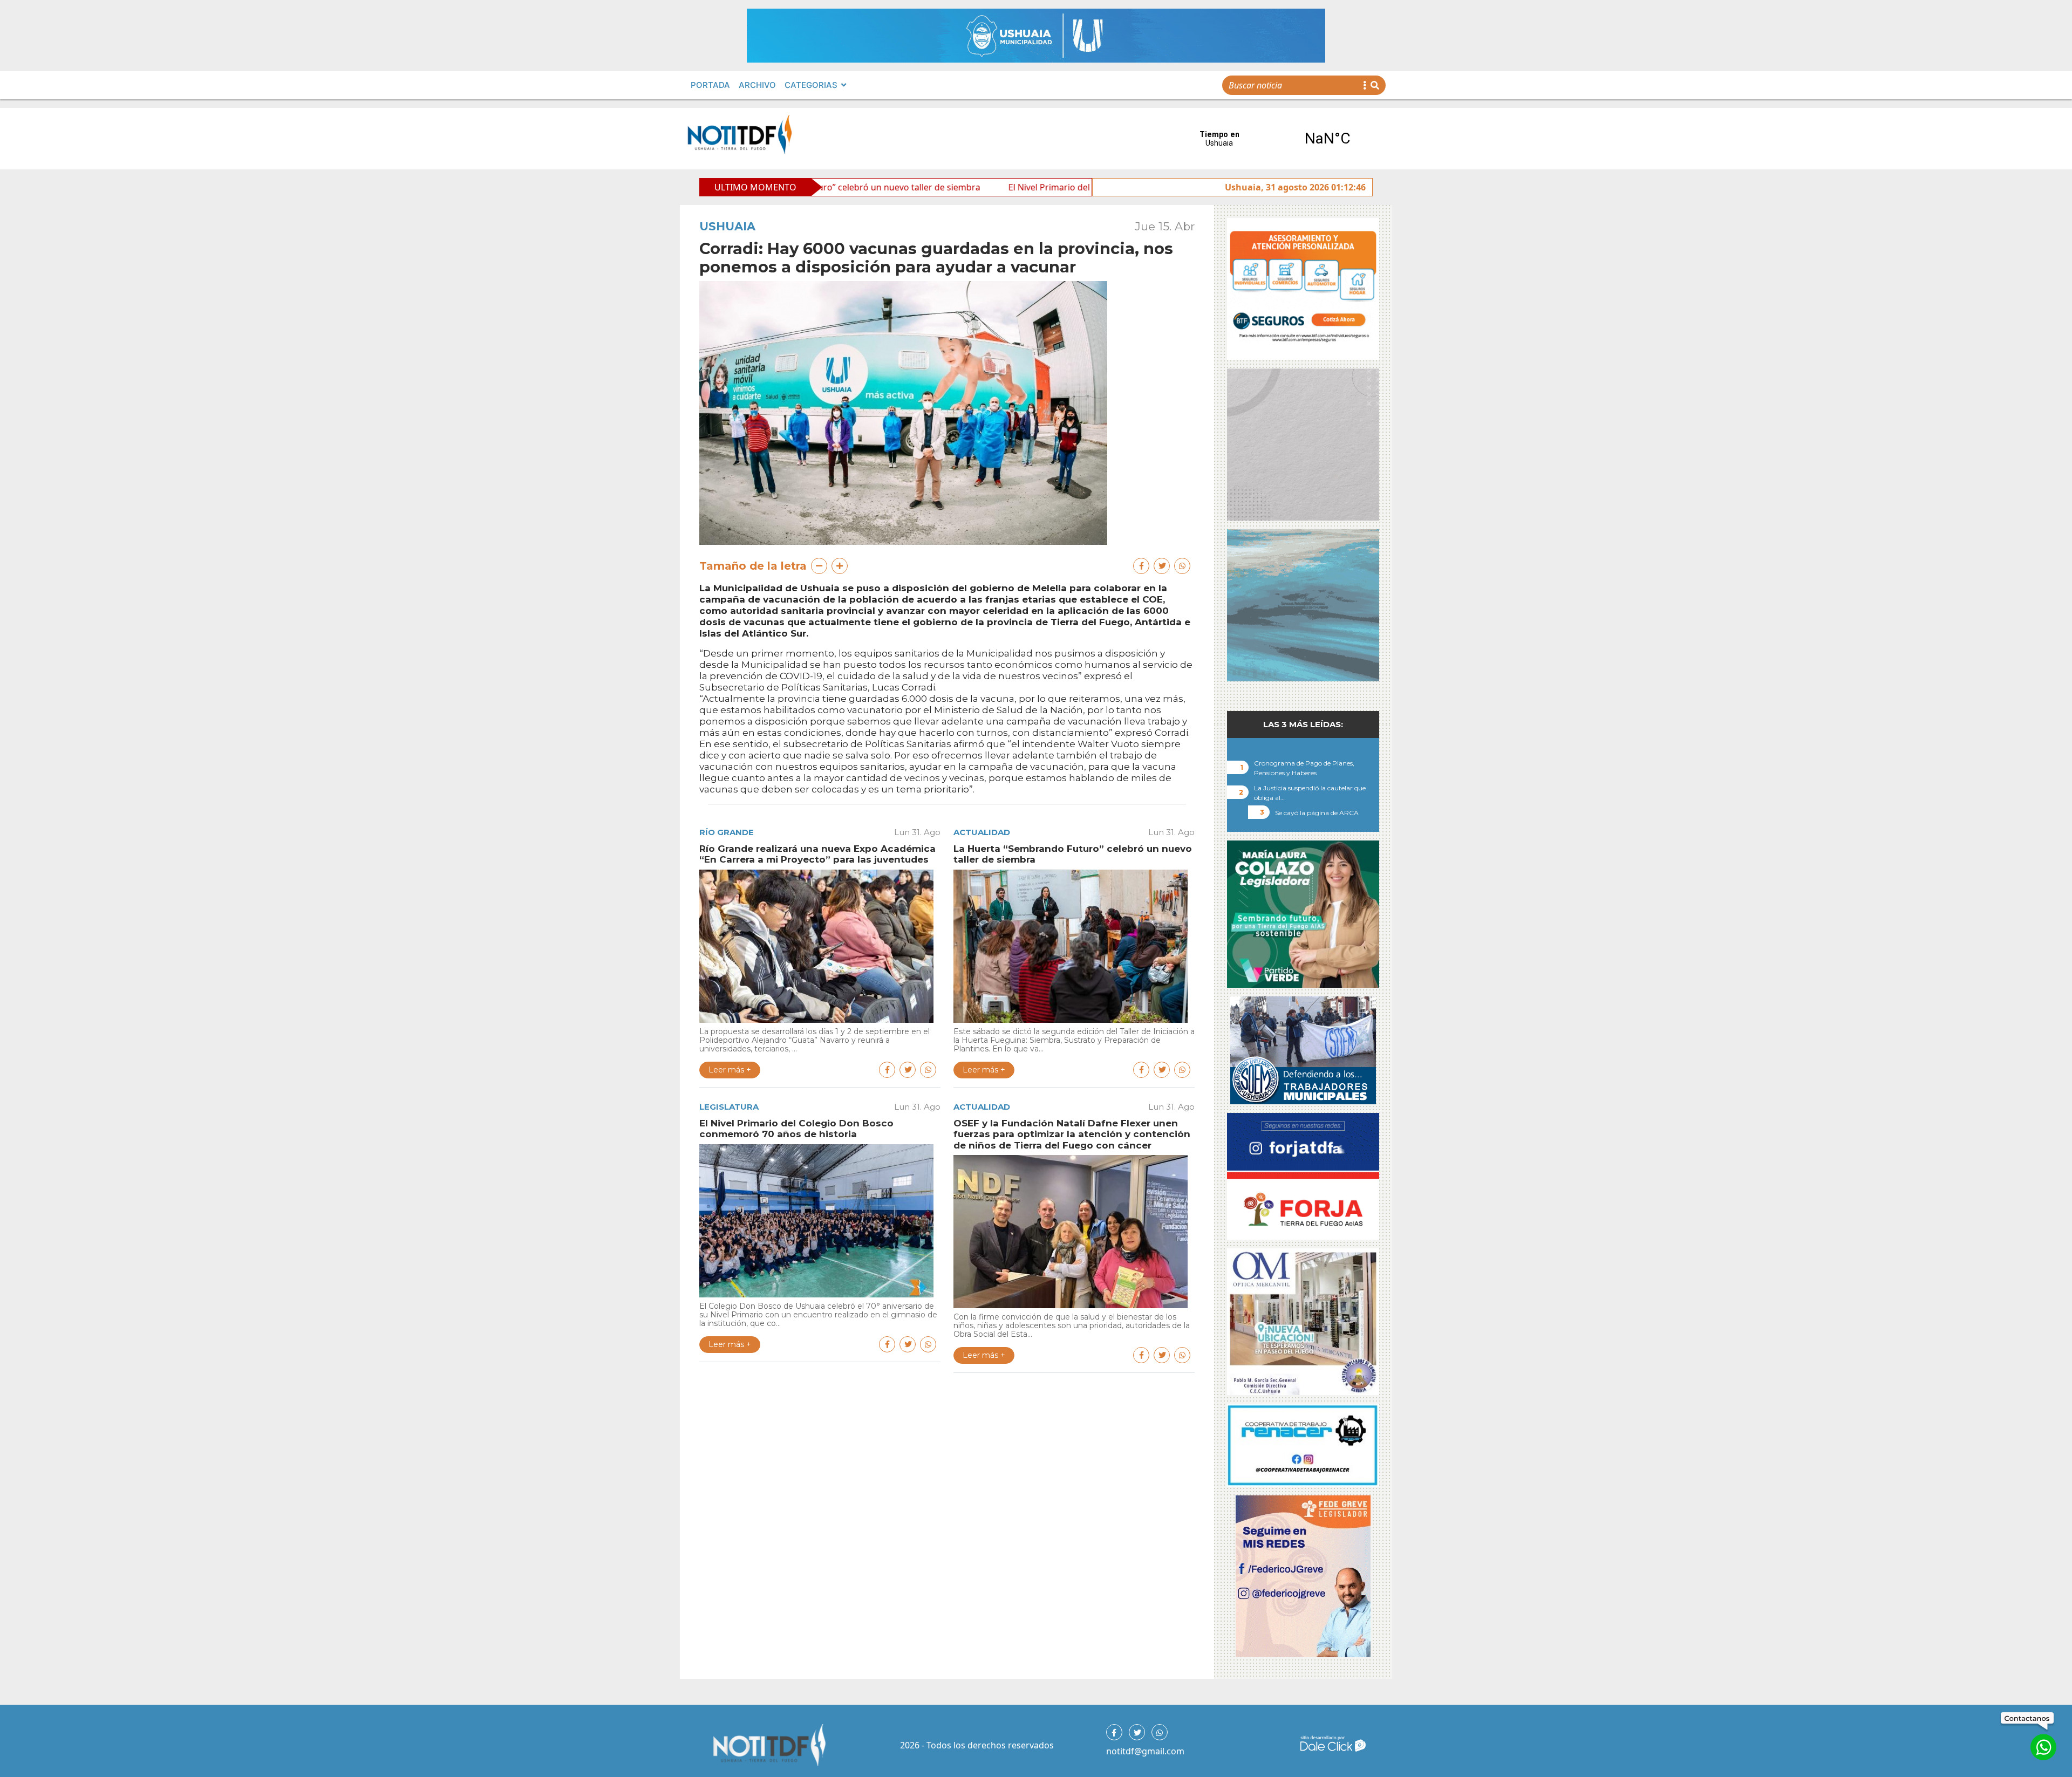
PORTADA (710, 85)
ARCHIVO (757, 85)
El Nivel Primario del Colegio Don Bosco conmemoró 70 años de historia (1005, 187)
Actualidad (982, 832)
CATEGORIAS (811, 85)
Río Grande (727, 832)
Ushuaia (727, 226)
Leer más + (730, 1070)
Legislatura (729, 1107)
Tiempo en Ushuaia (1273, 139)
